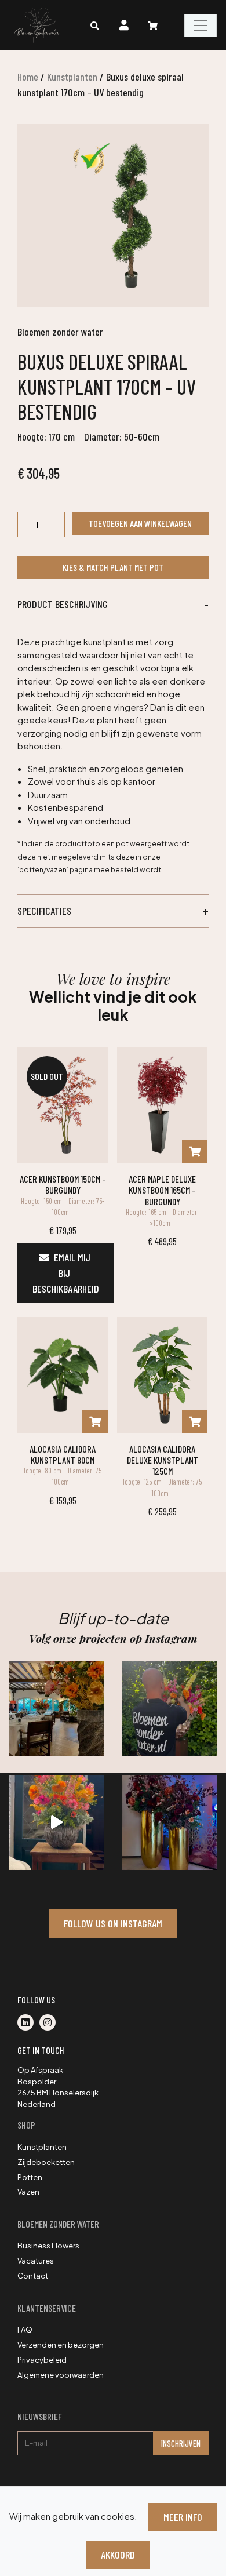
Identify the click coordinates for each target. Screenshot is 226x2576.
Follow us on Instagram (113, 1923)
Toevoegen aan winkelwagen (140, 523)
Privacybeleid (42, 2360)
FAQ (25, 2330)
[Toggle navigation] (201, 26)
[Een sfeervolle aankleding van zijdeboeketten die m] (56, 1709)
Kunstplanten (72, 77)
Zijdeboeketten (46, 2162)
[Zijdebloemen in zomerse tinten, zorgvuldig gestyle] (170, 1709)
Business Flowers (48, 2246)
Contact (33, 2276)
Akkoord (118, 2555)
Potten (30, 2177)
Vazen (28, 2192)
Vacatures (36, 2261)
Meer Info (183, 2517)
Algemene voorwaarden (61, 2375)
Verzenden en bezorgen (61, 2345)
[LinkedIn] (28, 2023)
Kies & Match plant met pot (113, 567)
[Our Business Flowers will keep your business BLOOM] (170, 1822)
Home (28, 77)
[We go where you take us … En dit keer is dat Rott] (56, 1822)
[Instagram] (50, 2023)
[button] (113, 605)
